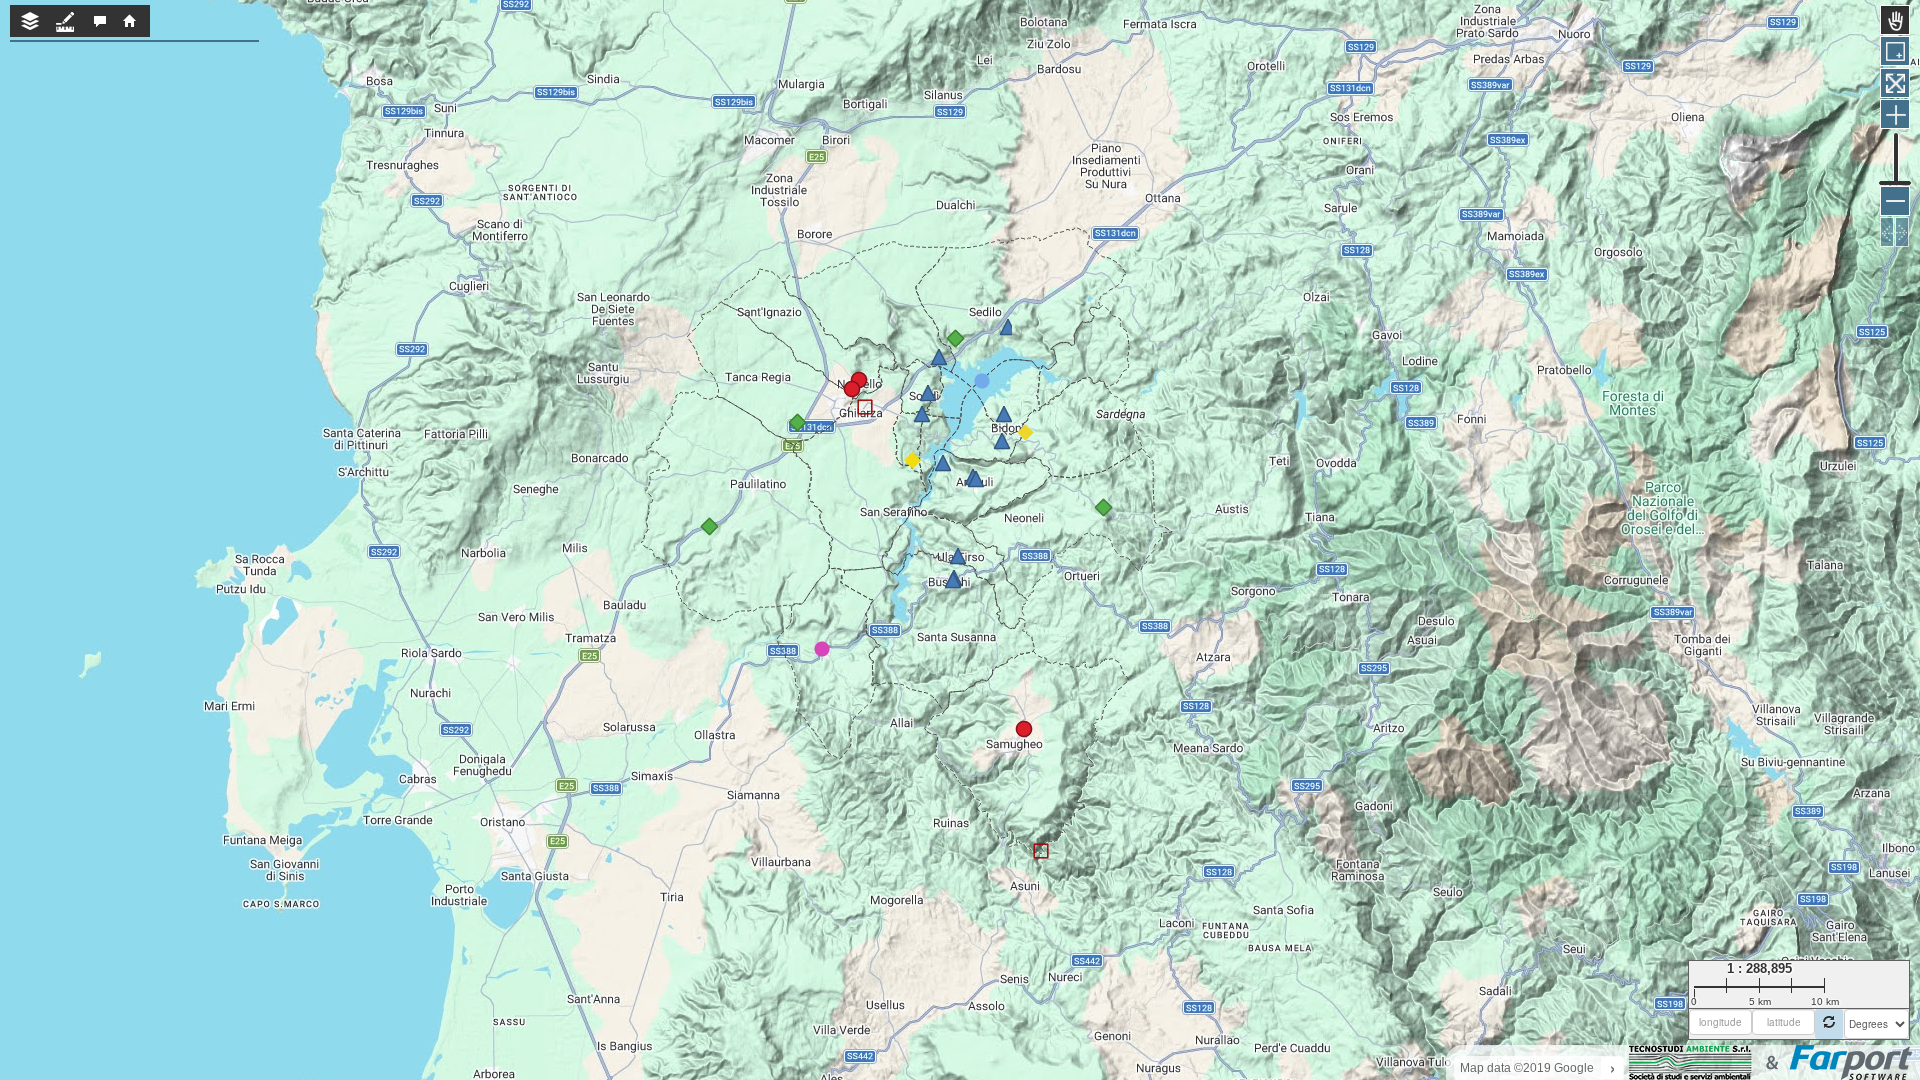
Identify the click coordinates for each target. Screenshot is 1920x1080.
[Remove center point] (1829, 1024)
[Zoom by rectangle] (1895, 51)
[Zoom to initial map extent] (1895, 83)
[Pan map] (1895, 20)
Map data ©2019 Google (1527, 1068)
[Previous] (1887, 232)
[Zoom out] (1895, 201)
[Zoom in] (1895, 114)
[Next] (1902, 232)
